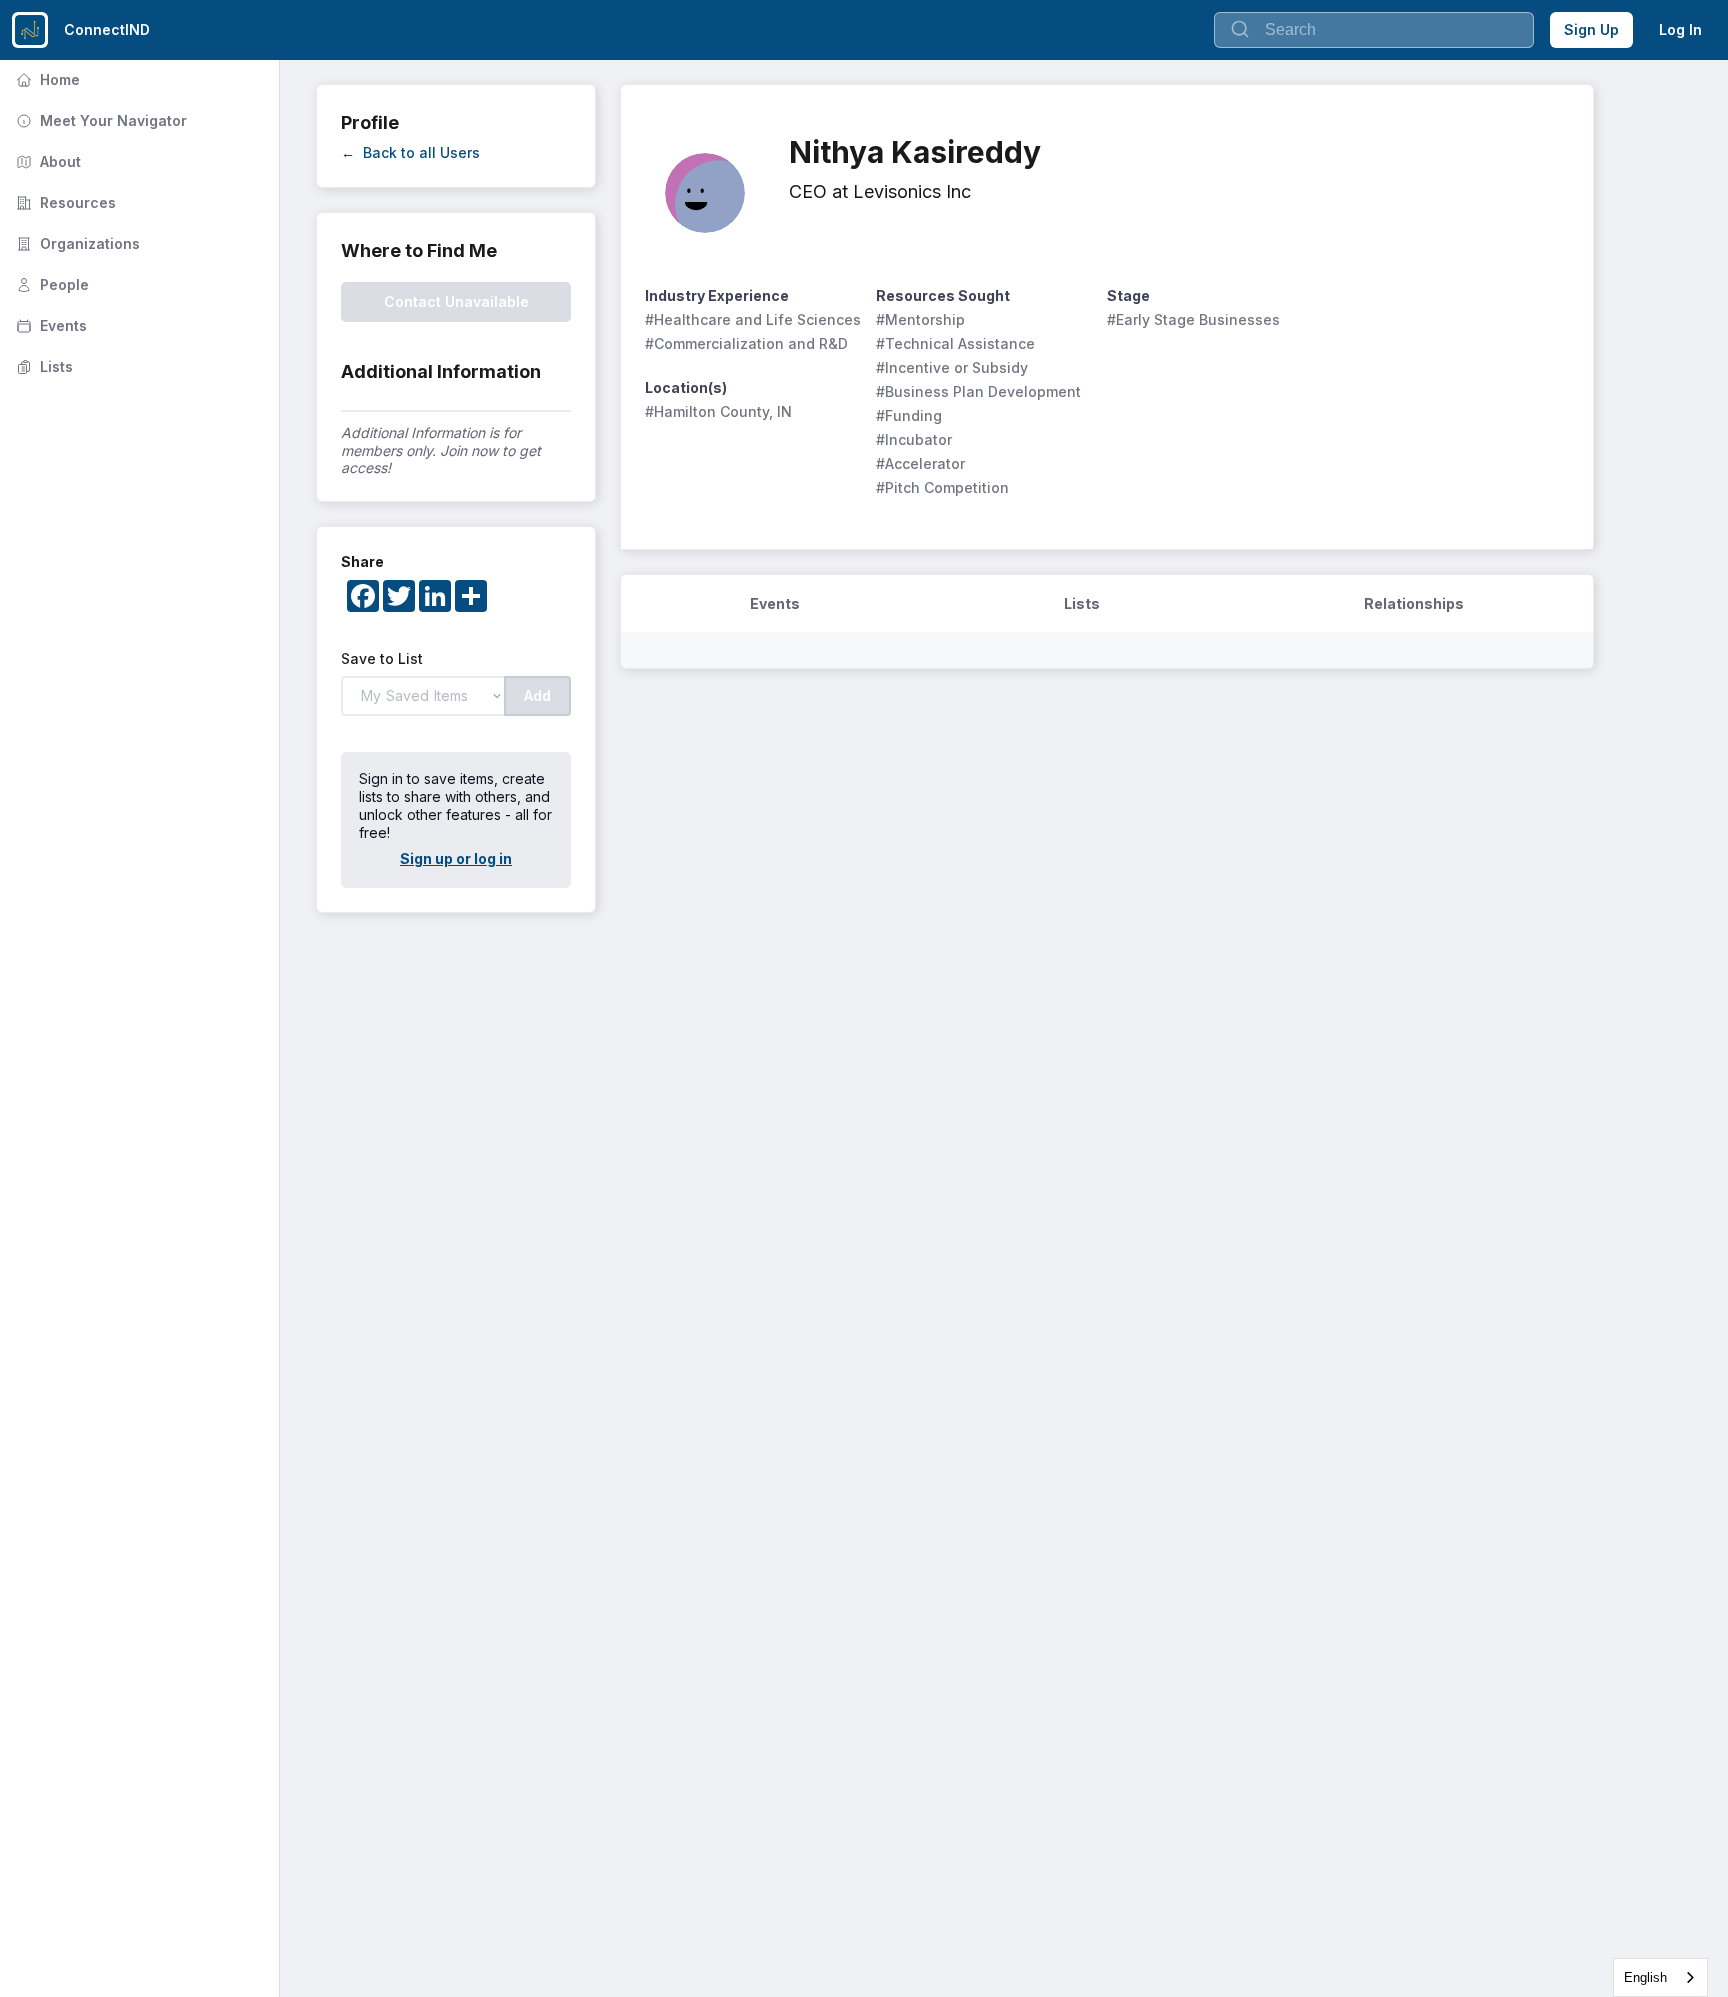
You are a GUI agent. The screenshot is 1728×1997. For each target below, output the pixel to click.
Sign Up (1591, 29)
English (1645, 1977)
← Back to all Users (410, 152)
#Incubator (914, 439)
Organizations (76, 243)
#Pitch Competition (942, 487)
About (46, 161)
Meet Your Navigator (99, 120)
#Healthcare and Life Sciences (753, 319)
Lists (42, 366)
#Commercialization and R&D (746, 343)
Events (49, 325)
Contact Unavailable (456, 301)
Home (46, 79)
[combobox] (1660, 1977)
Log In (1680, 29)
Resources (64, 202)
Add (537, 695)
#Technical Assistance (955, 343)
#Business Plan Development (978, 391)
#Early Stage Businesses (1193, 319)
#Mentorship (920, 319)
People (50, 284)
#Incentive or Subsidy (952, 367)
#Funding (909, 415)
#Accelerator (920, 463)
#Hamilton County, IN (718, 411)
